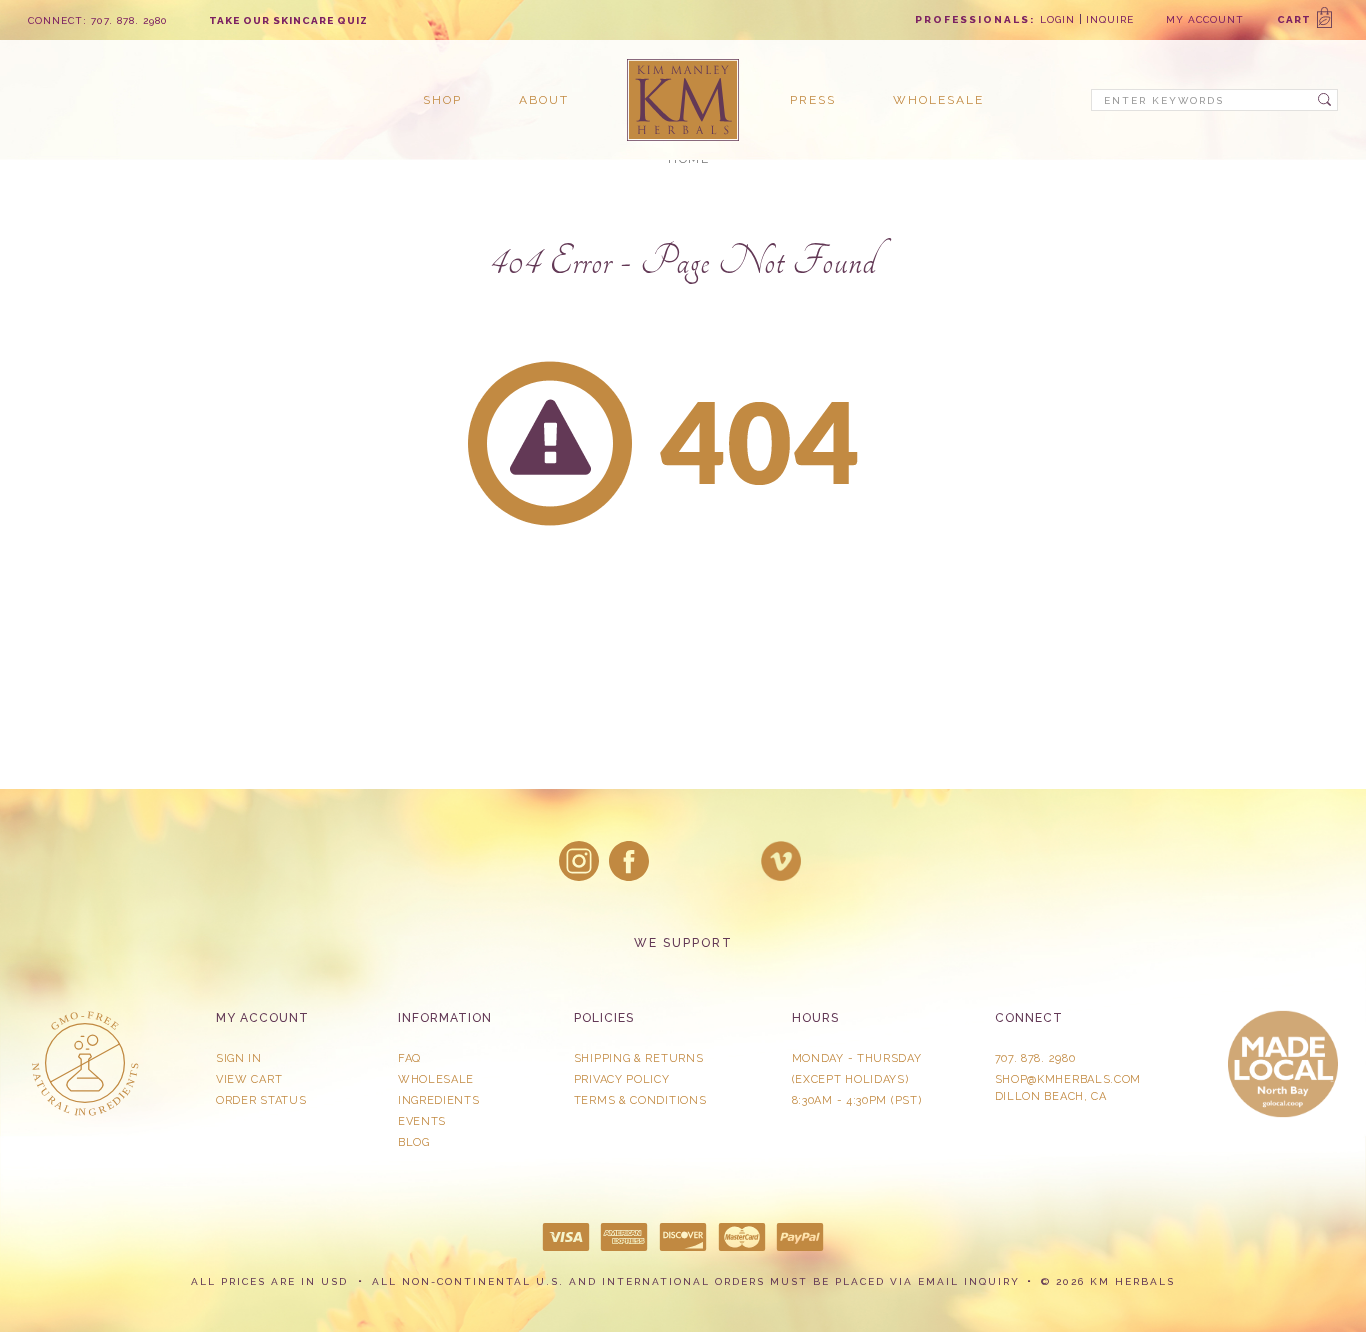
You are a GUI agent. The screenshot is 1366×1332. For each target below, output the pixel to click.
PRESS (813, 100)
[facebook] (629, 861)
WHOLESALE (436, 1079)
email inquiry (969, 1281)
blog (414, 1142)
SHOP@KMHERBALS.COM (1068, 1079)
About (544, 100)
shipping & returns (639, 1058)
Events (422, 1121)
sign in (239, 1058)
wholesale (938, 100)
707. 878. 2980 (1035, 1058)
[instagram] (579, 861)
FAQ (409, 1058)
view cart (249, 1079)
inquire (1110, 19)
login (1057, 19)
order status (261, 1100)
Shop (442, 100)
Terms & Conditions (640, 1100)
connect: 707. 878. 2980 (98, 20)
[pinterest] (731, 861)
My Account (1205, 19)
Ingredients (439, 1100)
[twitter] (680, 861)
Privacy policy (622, 1079)
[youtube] (781, 861)
